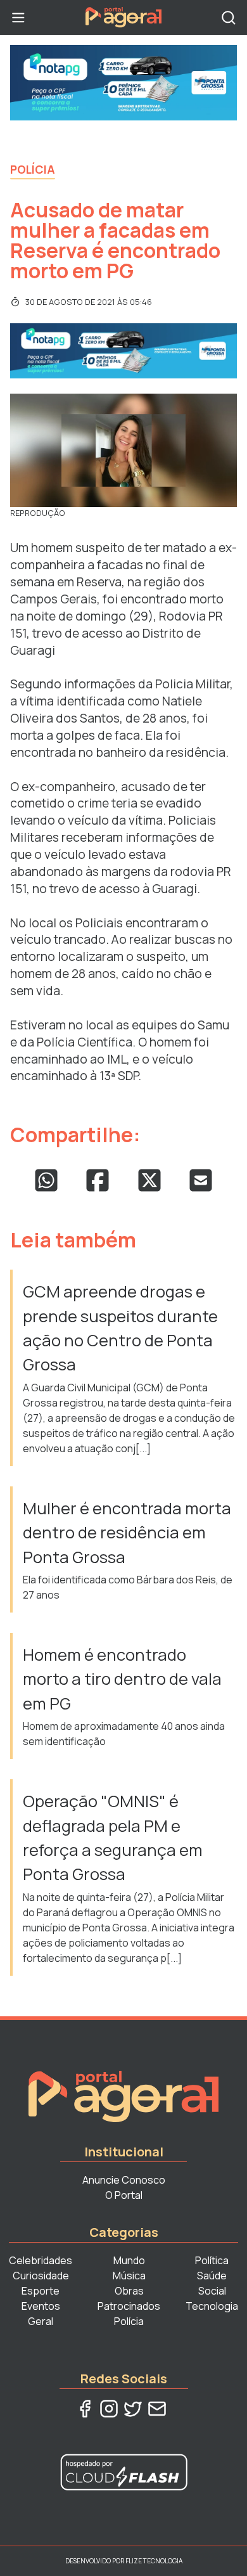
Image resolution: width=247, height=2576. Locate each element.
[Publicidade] (123, 83)
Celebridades (41, 2260)
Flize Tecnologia (154, 2561)
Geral (41, 2321)
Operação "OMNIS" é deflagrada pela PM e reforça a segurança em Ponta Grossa (113, 1838)
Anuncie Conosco (124, 2180)
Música (129, 2276)
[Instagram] (109, 2409)
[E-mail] (157, 2409)
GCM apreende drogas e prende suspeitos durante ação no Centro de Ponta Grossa (120, 1328)
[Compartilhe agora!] (46, 1180)
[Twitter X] (133, 2409)
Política (212, 2260)
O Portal (124, 2195)
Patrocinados (129, 2306)
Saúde (212, 2276)
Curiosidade (41, 2276)
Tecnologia (212, 2306)
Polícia (33, 169)
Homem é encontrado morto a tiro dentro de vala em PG (122, 1679)
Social (212, 2291)
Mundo (129, 2260)
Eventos (41, 2306)
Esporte (41, 2291)
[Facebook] (85, 2409)
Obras (129, 2291)
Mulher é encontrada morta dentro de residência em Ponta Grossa (127, 1533)
